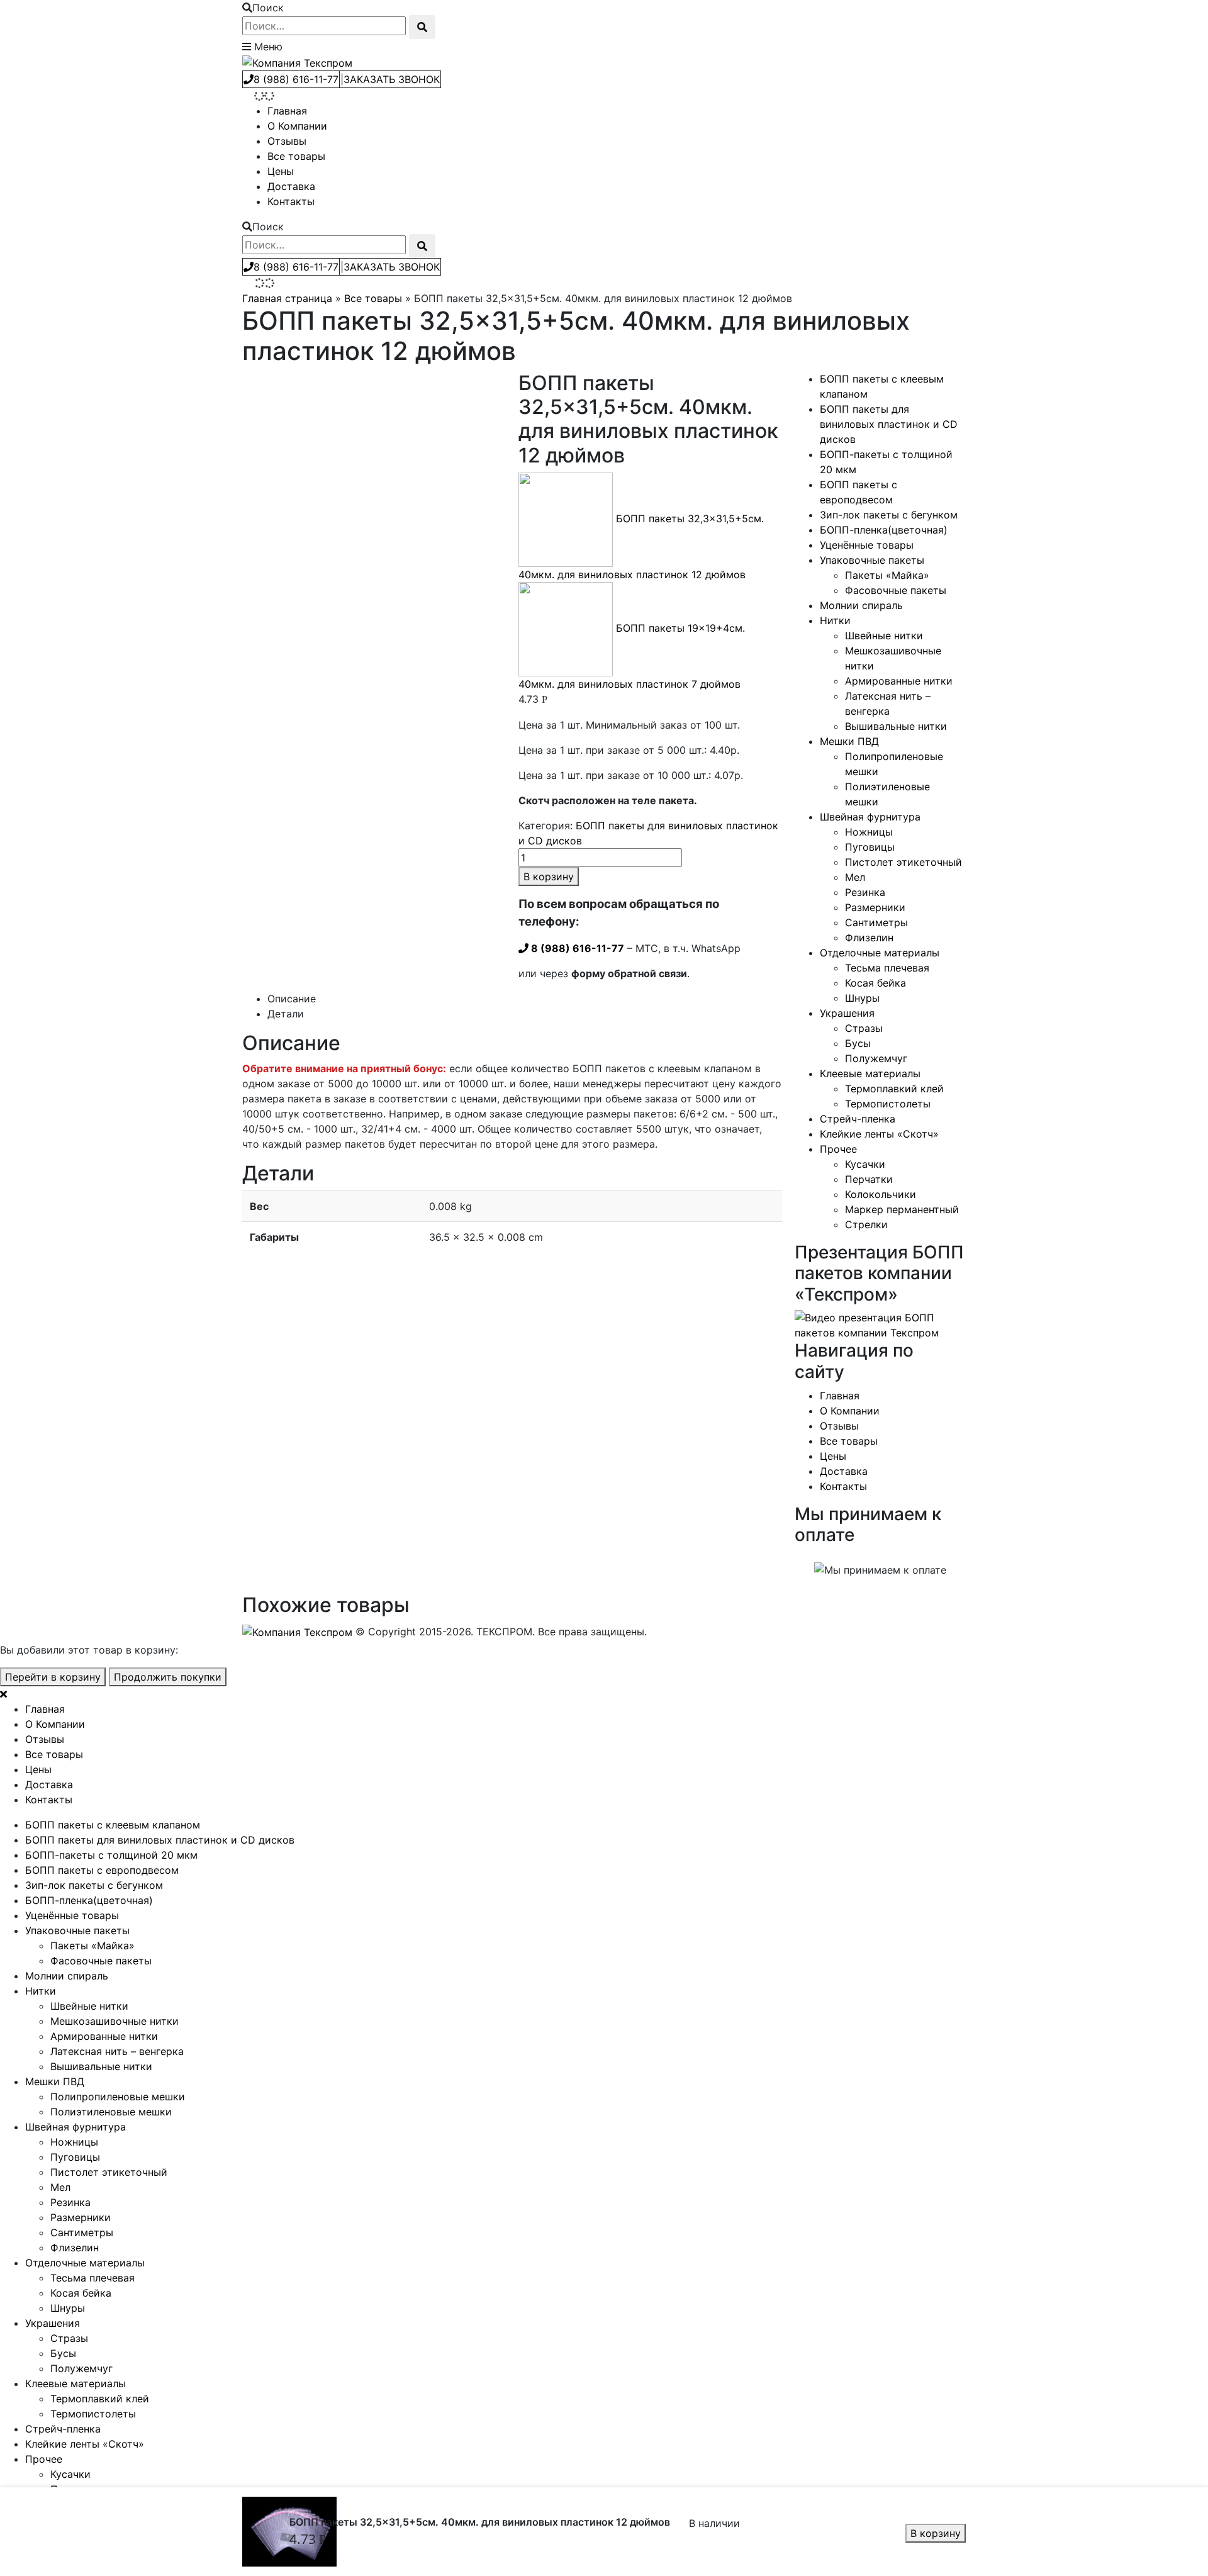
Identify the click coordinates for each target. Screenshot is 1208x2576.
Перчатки (869, 1179)
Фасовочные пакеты (896, 590)
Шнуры (862, 998)
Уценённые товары (867, 545)
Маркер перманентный (902, 1209)
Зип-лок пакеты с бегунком (889, 515)
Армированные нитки (899, 681)
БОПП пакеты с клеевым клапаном (113, 1825)
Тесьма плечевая (887, 968)
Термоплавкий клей (894, 1089)
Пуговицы (870, 847)
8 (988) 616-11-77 (296, 79)
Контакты (291, 201)
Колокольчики (881, 1194)
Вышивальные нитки (896, 726)
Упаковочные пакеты (872, 560)
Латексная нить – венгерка (117, 2051)
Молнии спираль (861, 605)
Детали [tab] (286, 1014)
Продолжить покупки (168, 1677)
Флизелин (869, 938)
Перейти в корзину (53, 1677)
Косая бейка (875, 983)
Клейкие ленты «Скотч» (879, 1134)
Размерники (875, 907)
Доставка (291, 186)
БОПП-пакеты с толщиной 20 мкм (111, 1855)
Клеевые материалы (870, 1073)
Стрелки (866, 1224)
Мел (855, 877)
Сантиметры (876, 922)
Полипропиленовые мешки (118, 2097)
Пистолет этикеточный (903, 862)
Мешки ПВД (849, 741)
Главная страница (287, 298)
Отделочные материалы (880, 953)
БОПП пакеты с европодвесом (102, 1870)
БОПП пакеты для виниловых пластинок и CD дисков (889, 424)
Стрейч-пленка (858, 1119)
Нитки (835, 620)
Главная (287, 111)
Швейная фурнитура (870, 817)
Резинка (865, 892)
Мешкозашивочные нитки (115, 2021)
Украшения (847, 1013)
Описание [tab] (292, 999)
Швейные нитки (884, 636)
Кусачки (865, 1164)
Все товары (296, 156)
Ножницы (869, 832)
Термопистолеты (888, 1104)
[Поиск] (422, 27)
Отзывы (287, 141)
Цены (281, 171)
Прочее (838, 1149)
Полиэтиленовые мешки (111, 2112)
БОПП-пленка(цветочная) (884, 530)
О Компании (297, 126)
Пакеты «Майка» (887, 575)
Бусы (858, 1043)
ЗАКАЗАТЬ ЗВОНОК (392, 79)
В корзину (936, 2533)
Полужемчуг (876, 1058)
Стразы (864, 1028)
